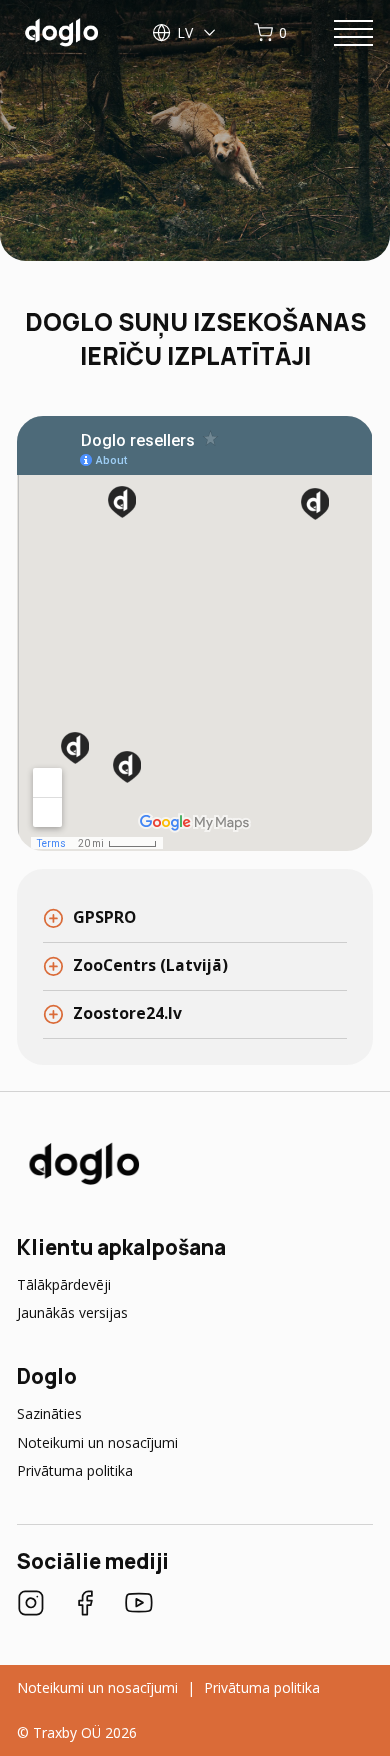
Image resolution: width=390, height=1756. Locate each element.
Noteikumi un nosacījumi (97, 1442)
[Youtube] (139, 1605)
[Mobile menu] (353, 33)
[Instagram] (31, 1605)
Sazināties (49, 1413)
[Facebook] (85, 1605)
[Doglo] (82, 1183)
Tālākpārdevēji (64, 1284)
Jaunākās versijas (72, 1312)
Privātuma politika (75, 1470)
